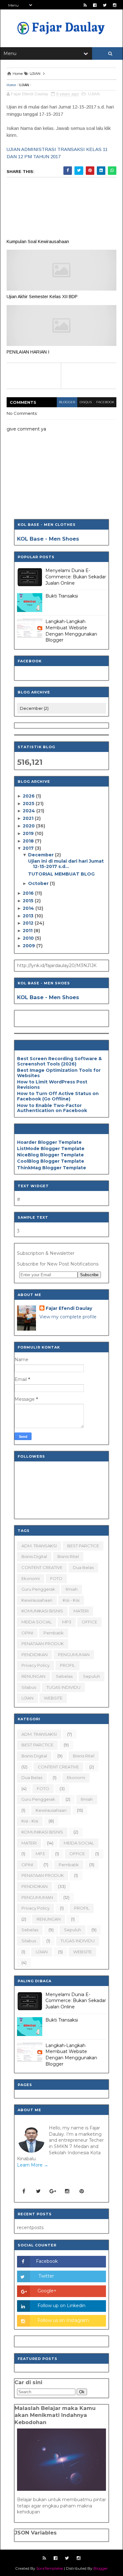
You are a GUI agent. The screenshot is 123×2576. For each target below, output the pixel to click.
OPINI (27, 1633)
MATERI (81, 1611)
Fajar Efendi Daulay (69, 1308)
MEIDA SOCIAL (37, 1622)
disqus (86, 402)
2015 (29, 901)
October (39, 883)
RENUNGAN (33, 1676)
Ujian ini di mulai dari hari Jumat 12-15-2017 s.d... (66, 864)
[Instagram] (67, 2191)
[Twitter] (38, 2191)
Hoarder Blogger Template (49, 1142)
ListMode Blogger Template (51, 1149)
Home (11, 85)
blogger (67, 402)
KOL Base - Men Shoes (48, 539)
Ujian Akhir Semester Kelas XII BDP (42, 297)
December (41, 855)
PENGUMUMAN (74, 1655)
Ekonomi (31, 1578)
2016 (29, 893)
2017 (29, 848)
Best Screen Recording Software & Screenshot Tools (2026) (59, 1061)
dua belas (83, 1567)
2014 (29, 908)
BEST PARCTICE (83, 1546)
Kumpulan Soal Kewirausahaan (38, 242)
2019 (29, 833)
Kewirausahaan (37, 1600)
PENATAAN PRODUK (43, 1644)
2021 (29, 818)
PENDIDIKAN (35, 1655)
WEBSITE (53, 1698)
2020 (29, 826)
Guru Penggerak (38, 1589)
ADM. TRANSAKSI (39, 1546)
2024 (29, 811)
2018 (29, 841)
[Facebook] (24, 2191)
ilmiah (72, 1589)
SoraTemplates (50, 2568)
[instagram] (115, 5)
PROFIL (67, 1665)
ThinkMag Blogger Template (52, 1168)
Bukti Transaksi (62, 596)
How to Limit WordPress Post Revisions (52, 1085)
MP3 (67, 1622)
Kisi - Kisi (71, 1600)
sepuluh (91, 1676)
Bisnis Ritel (68, 1556)
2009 (29, 946)
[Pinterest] (82, 2191)
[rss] (85, 5)
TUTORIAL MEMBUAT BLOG (61, 874)
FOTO (56, 1578)
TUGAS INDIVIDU (63, 1687)
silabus (29, 1687)
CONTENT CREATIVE (42, 1567)
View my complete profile (68, 1317)
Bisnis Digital (34, 1556)
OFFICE (89, 1622)
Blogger (101, 2568)
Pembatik (54, 1633)
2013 (29, 916)
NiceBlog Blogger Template (50, 1155)
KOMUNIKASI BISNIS (42, 1611)
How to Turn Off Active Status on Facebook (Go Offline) (58, 1096)
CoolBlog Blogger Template (51, 1161)
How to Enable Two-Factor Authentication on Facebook (52, 1108)
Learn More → (33, 2165)
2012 (29, 923)
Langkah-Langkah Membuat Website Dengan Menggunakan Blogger (71, 631)
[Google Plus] (53, 2191)
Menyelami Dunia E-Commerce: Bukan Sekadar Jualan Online (76, 577)
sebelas (64, 1676)
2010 (29, 938)
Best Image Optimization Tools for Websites (59, 1073)
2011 (28, 931)
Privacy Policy (35, 1665)
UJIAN (24, 85)
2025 (29, 804)
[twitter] (105, 5)
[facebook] (95, 5)
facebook (105, 402)
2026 (29, 796)
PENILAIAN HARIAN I (28, 352)
